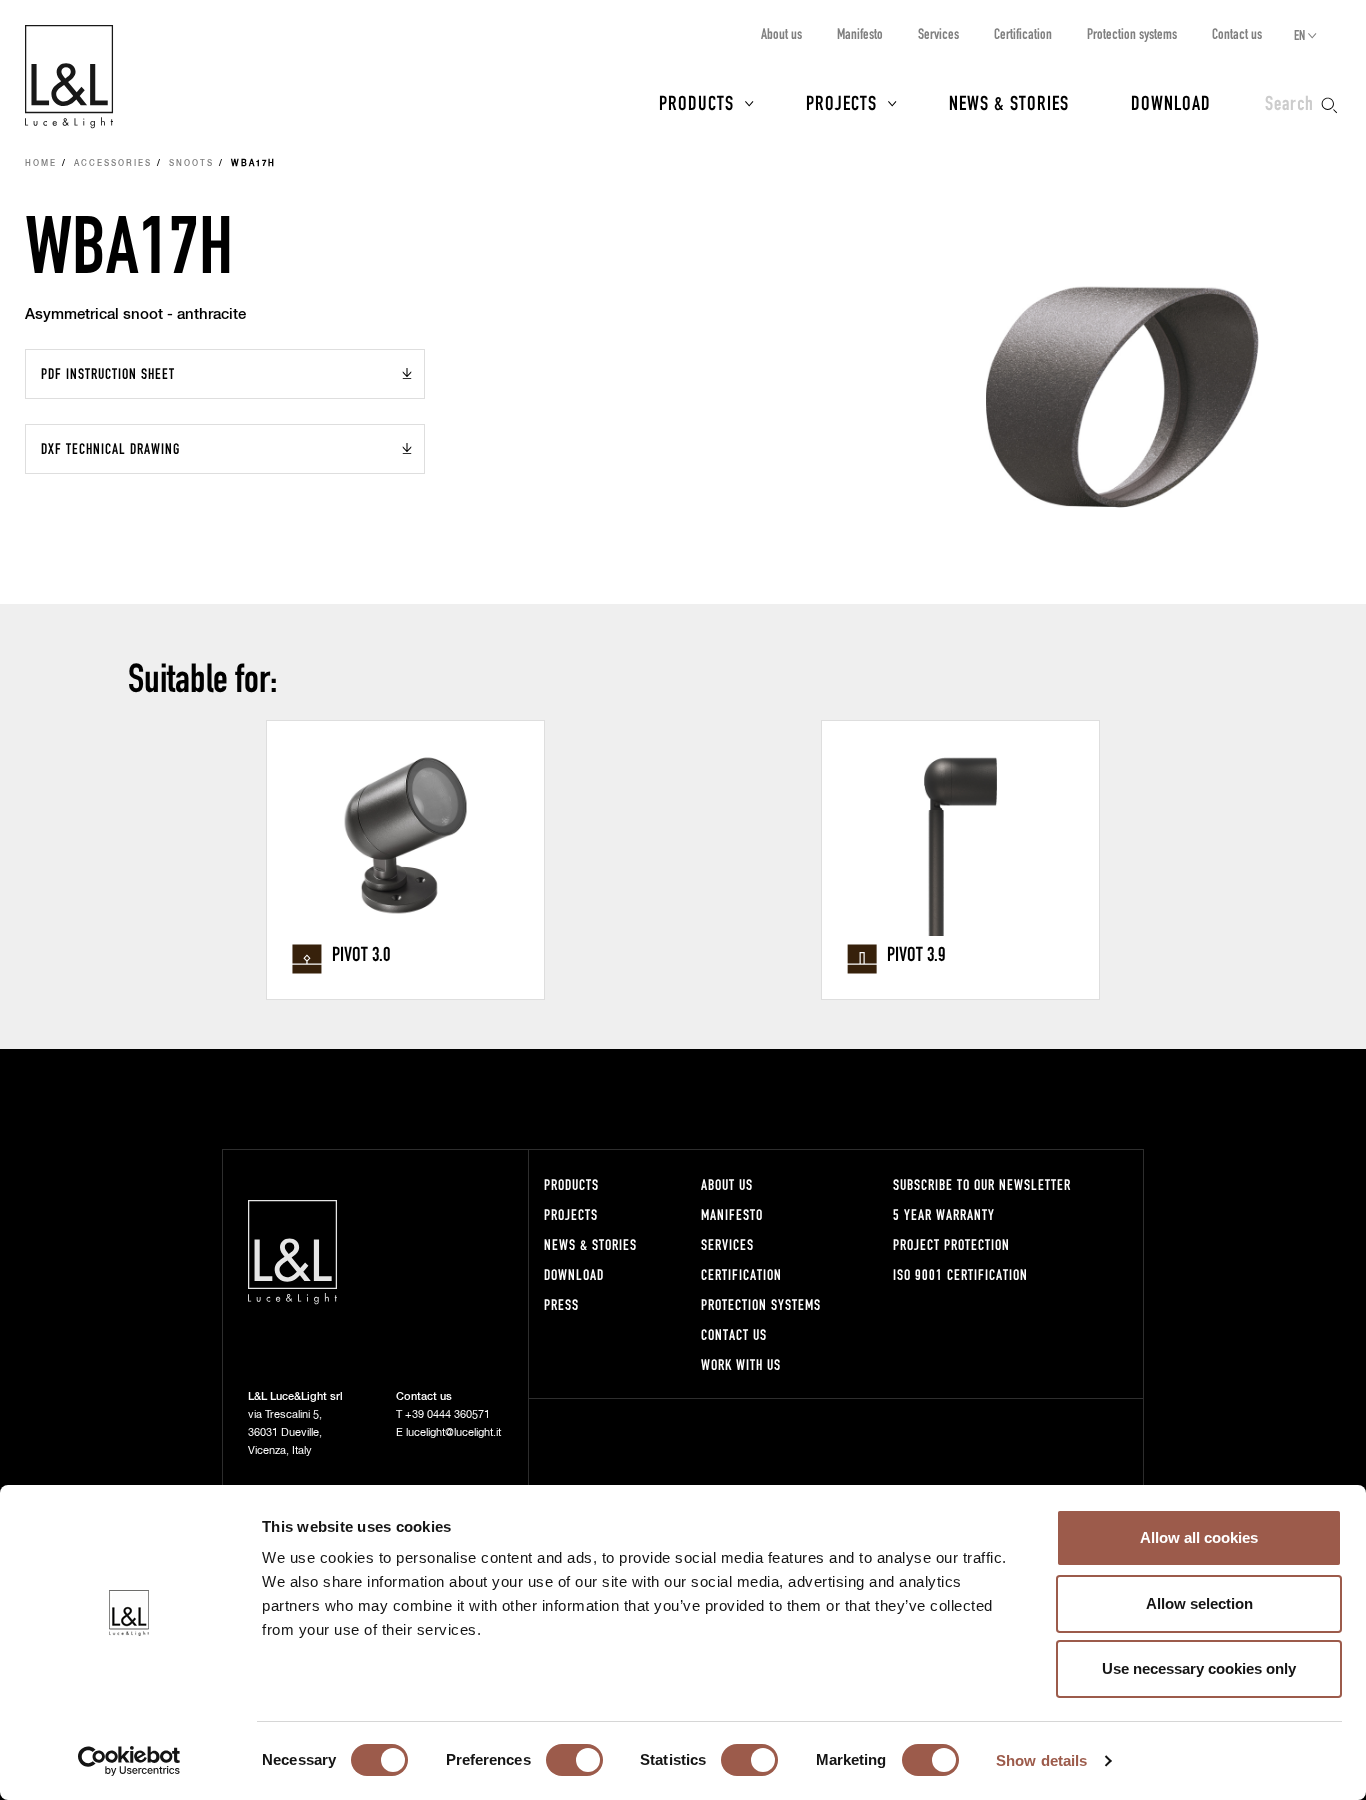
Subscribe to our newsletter (982, 1184)
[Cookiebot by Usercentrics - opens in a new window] (129, 1761)
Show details (1041, 1760)
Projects (841, 102)
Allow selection (1199, 1603)
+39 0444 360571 (447, 1414)
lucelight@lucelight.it (453, 1432)
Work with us (741, 1364)
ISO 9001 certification (960, 1274)
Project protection (951, 1244)
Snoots (191, 164)
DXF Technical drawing (110, 448)
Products (696, 102)
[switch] (574, 1760)
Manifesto (860, 33)
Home (41, 164)
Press (561, 1304)
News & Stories (1009, 102)
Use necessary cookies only (1199, 1668)
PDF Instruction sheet (108, 373)
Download (1171, 102)
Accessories (113, 164)
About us (781, 33)
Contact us (1237, 33)
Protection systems (1132, 33)
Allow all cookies (1199, 1537)
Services (938, 33)
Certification (1023, 33)
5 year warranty (944, 1214)
